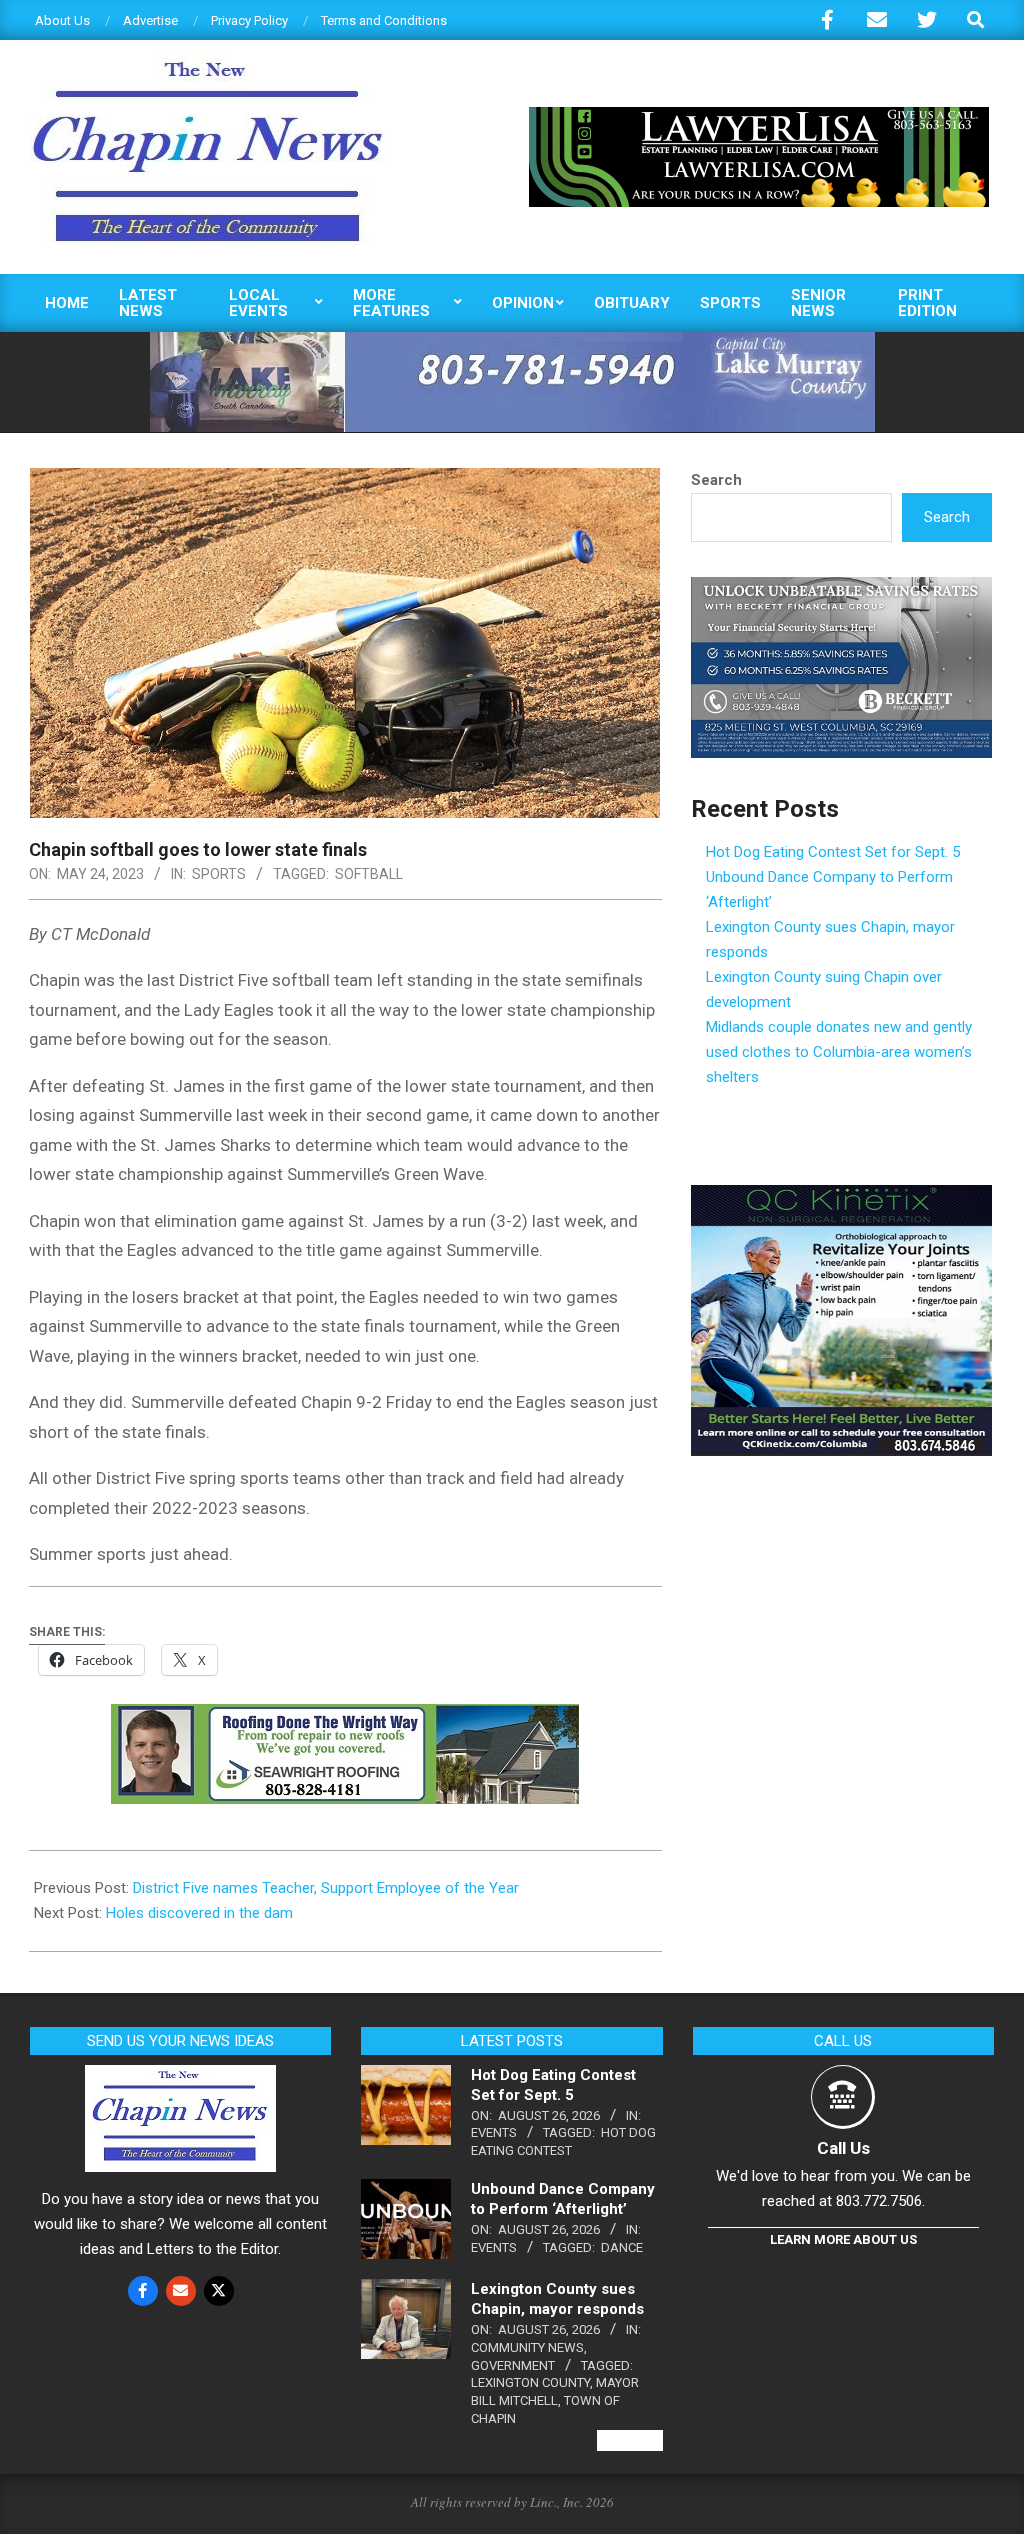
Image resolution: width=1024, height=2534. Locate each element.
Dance (622, 2247)
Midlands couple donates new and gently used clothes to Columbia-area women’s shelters (839, 1052)
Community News (527, 2347)
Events (494, 2132)
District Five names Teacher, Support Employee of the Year (326, 1888)
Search (716, 480)
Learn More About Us (843, 2239)
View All (630, 2440)
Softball (369, 874)
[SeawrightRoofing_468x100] (345, 1718)
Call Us (843, 2148)
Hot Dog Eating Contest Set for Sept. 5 (833, 852)
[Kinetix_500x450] (841, 1197)
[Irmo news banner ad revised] (759, 115)
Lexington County (530, 2382)
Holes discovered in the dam (199, 1913)
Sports (219, 874)
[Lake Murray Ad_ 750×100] (512, 340)
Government (513, 2365)
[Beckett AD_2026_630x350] (841, 589)
